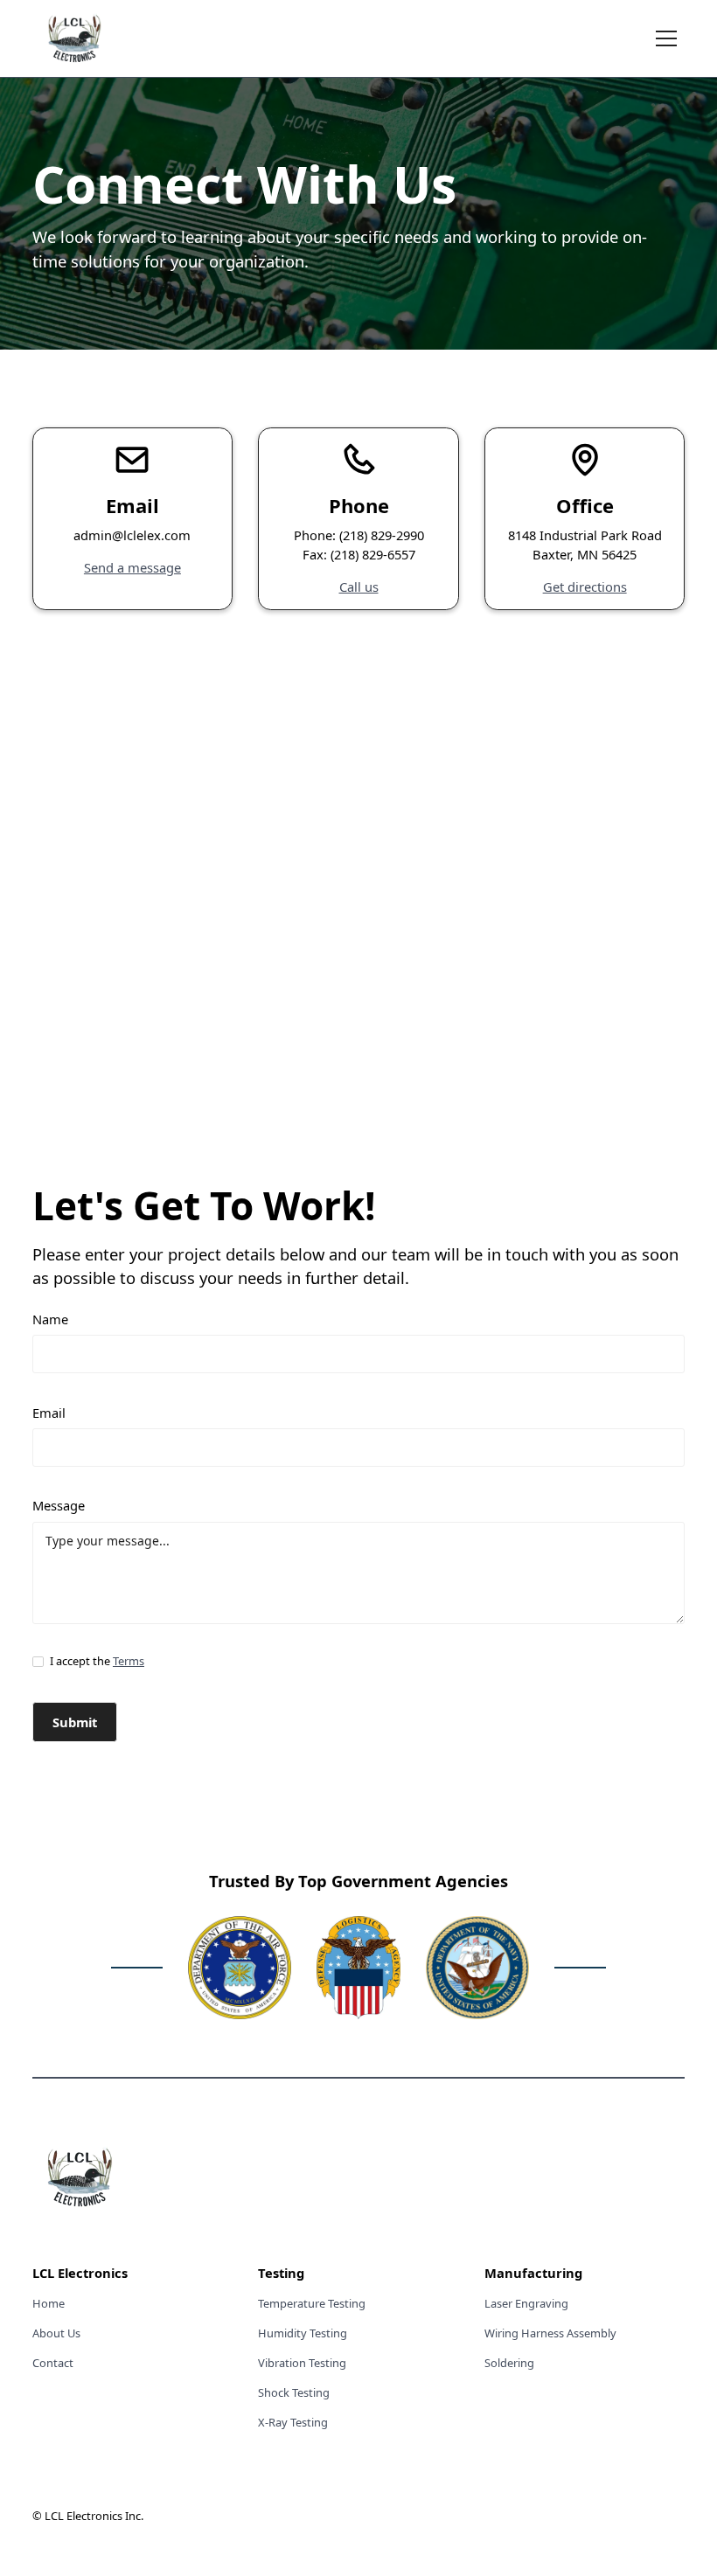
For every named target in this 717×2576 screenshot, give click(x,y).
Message (59, 1505)
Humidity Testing (303, 2333)
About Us (56, 2333)
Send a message (132, 567)
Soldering (509, 2363)
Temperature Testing (312, 2303)
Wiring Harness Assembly (550, 2333)
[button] (663, 38)
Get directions (585, 587)
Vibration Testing (302, 2363)
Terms (129, 1661)
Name (50, 1319)
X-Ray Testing (293, 2422)
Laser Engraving (526, 2303)
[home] (74, 38)
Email (49, 1413)
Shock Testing (294, 2392)
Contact (53, 2363)
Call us (359, 587)
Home (49, 2303)
